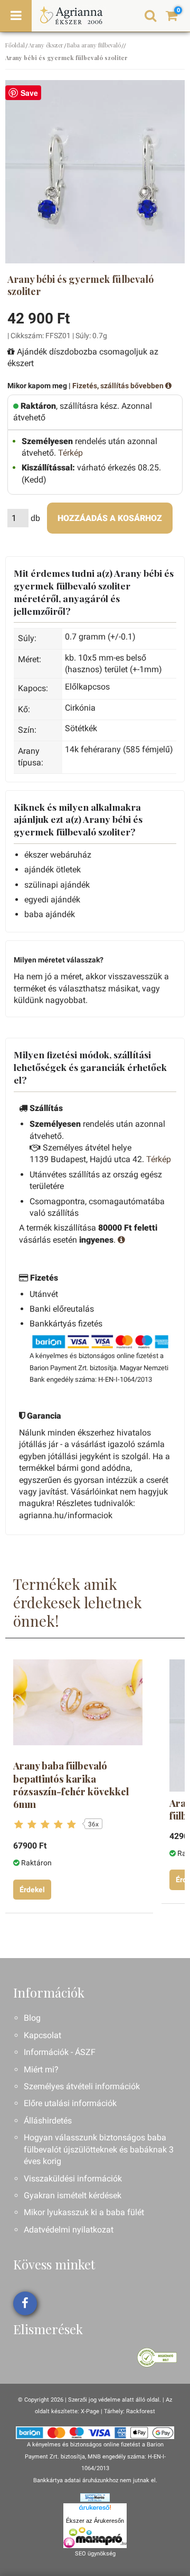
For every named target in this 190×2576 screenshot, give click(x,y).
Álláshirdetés (48, 2121)
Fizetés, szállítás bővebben (119, 386)
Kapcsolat (42, 2035)
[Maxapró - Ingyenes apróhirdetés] (95, 2538)
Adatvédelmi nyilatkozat (69, 2230)
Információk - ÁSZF (60, 2052)
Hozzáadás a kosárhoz (110, 518)
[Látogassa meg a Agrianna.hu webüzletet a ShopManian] (95, 2497)
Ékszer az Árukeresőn (95, 2521)
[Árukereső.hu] (95, 2509)
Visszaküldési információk (73, 2179)
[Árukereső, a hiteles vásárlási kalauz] (157, 2357)
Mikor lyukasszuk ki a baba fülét (84, 2212)
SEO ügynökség (95, 2554)
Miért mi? (41, 2069)
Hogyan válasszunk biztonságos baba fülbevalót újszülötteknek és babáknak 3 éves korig (99, 2149)
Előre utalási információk (70, 2103)
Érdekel (32, 1890)
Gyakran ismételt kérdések (73, 2195)
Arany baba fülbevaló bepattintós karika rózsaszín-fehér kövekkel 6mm (71, 1785)
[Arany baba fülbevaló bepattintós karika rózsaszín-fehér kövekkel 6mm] (78, 1702)
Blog (32, 2018)
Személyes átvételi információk (82, 2086)
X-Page (90, 2411)
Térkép (70, 453)
